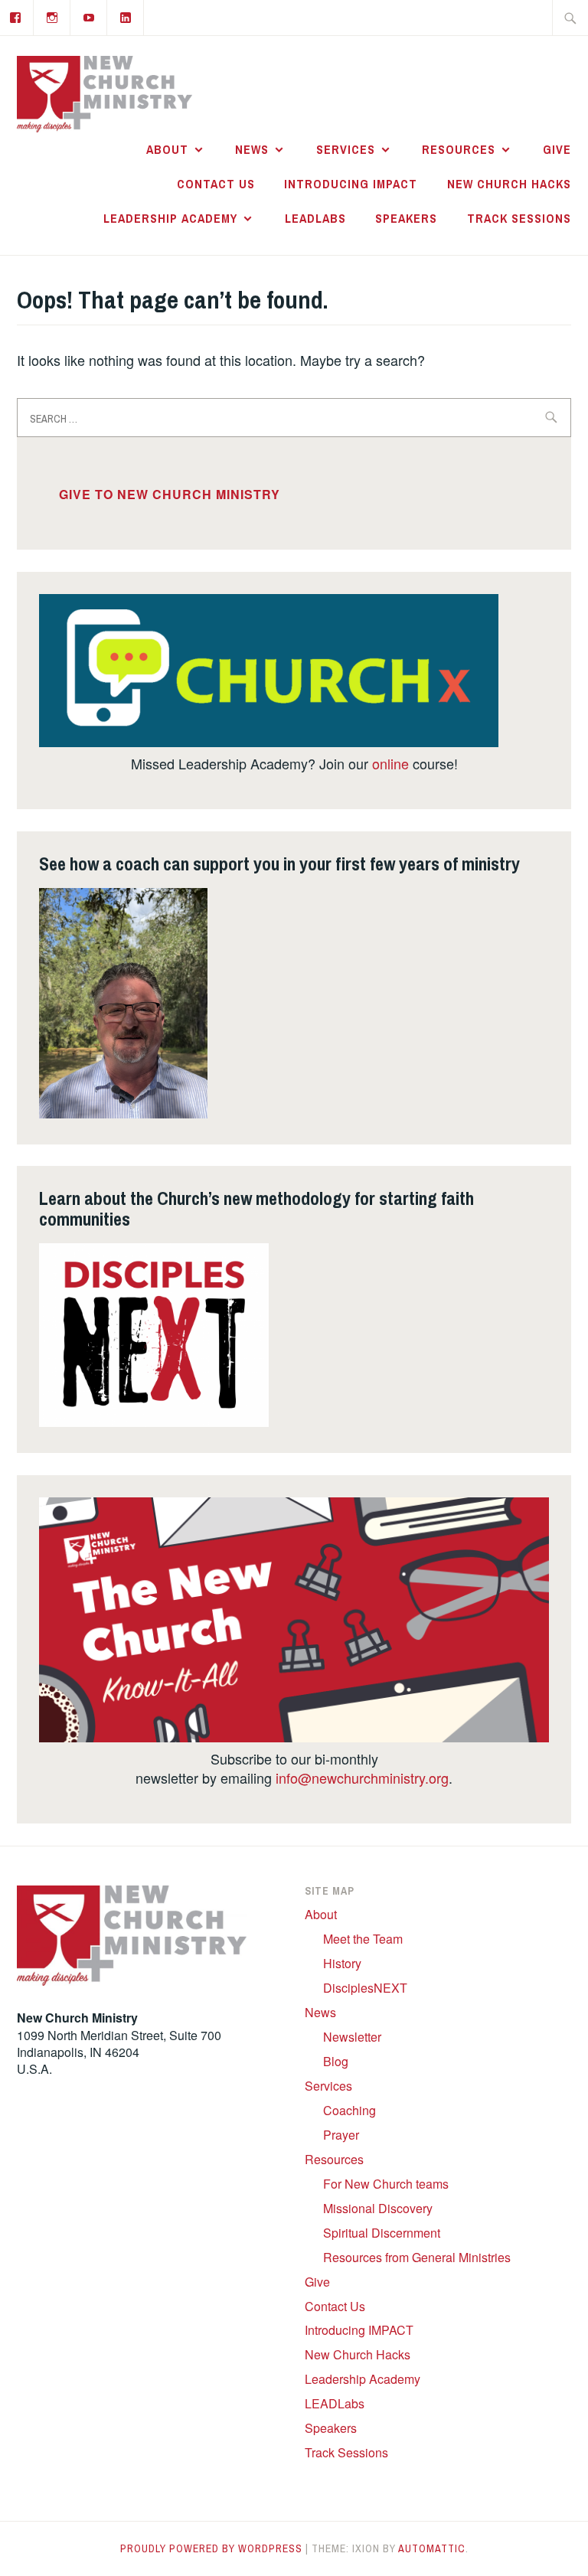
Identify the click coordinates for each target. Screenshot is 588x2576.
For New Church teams (386, 2184)
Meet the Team (363, 1939)
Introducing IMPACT (351, 184)
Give (557, 149)
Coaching (350, 2110)
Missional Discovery (378, 2208)
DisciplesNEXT (365, 1988)
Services (346, 149)
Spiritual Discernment (382, 2233)
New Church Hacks (509, 184)
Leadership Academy (170, 218)
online (390, 763)
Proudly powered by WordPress (211, 2548)
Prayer (341, 2135)
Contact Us (216, 184)
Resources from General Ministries (417, 2257)
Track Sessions (519, 218)
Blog (336, 2061)
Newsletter (352, 2037)
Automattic (432, 2548)
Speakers (406, 218)
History (342, 1963)
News (252, 149)
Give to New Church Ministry (170, 494)
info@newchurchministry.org (362, 1778)
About (167, 149)
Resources (459, 149)
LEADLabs (315, 218)
